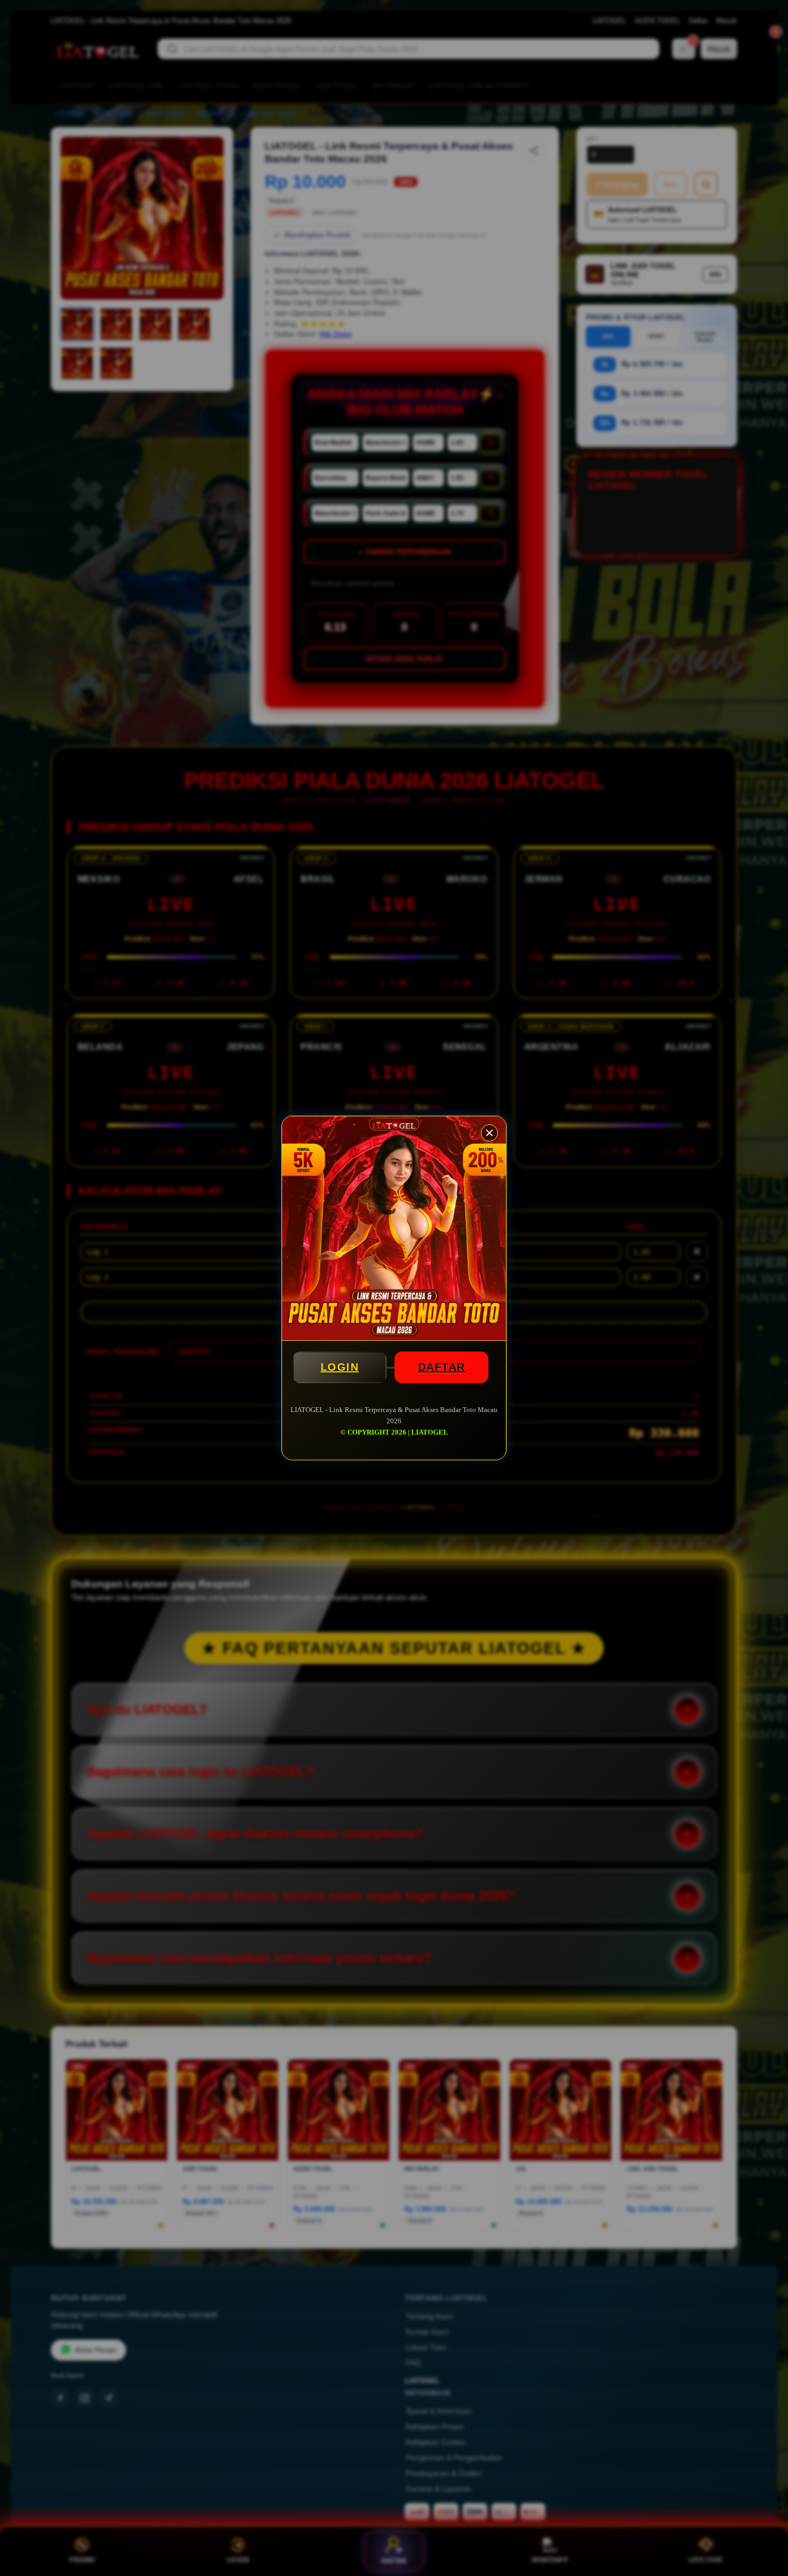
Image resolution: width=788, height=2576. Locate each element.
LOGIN (340, 1367)
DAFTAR (442, 1367)
